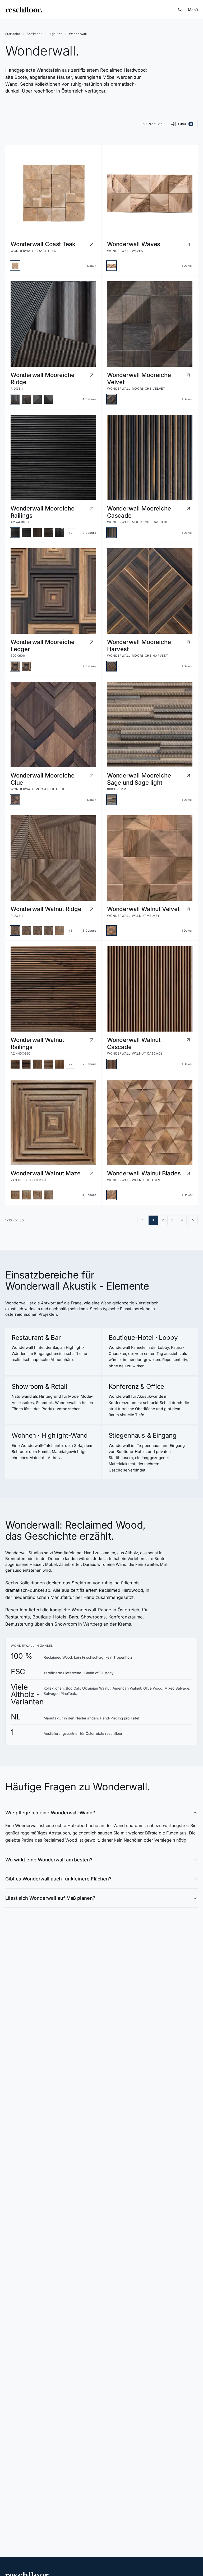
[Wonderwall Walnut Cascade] (112, 1064)
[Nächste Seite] (193, 1220)
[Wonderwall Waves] (112, 266)
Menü (193, 10)
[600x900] (26, 666)
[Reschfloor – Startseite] (24, 10)
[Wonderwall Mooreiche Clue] (15, 800)
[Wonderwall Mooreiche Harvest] (112, 666)
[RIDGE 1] (15, 399)
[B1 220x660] (26, 533)
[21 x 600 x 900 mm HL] (26, 1195)
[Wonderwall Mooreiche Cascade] (112, 533)
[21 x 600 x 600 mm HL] (15, 1195)
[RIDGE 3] (37, 399)
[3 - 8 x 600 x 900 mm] (48, 1195)
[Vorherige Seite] (142, 1220)
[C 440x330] (48, 533)
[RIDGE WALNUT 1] (59, 931)
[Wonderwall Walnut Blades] (112, 1195)
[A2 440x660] (15, 533)
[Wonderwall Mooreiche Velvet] (112, 399)
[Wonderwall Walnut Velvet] (112, 931)
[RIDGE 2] (26, 399)
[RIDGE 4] (48, 399)
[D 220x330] (59, 533)
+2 (71, 533)
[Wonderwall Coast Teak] (15, 266)
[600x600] (15, 666)
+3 (71, 931)
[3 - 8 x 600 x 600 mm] (37, 1195)
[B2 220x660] (37, 533)
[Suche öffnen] (180, 10)
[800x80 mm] (112, 800)
